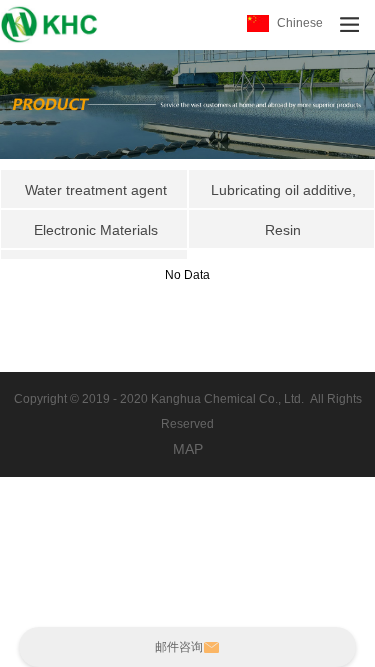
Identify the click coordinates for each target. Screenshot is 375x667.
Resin (283, 230)
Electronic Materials (96, 230)
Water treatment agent (96, 190)
